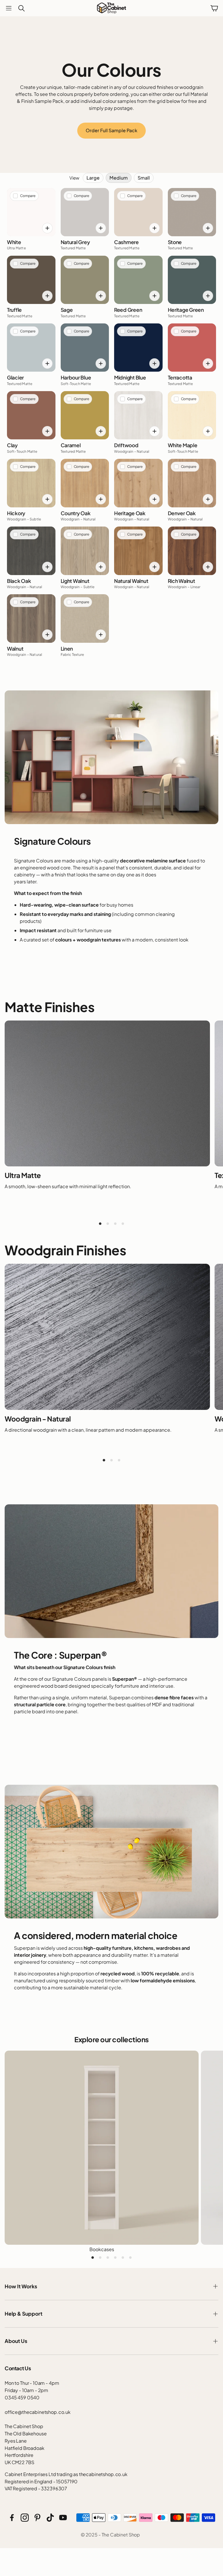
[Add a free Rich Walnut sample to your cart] (208, 567)
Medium (119, 178)
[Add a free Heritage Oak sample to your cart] (154, 499)
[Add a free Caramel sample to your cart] (101, 431)
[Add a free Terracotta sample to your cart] (208, 364)
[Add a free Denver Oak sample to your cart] (208, 499)
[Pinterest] (37, 2518)
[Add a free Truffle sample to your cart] (47, 296)
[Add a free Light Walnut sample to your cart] (101, 567)
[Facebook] (12, 2518)
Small (144, 178)
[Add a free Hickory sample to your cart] (47, 499)
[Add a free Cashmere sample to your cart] (154, 228)
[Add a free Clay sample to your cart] (47, 431)
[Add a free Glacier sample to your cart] (47, 364)
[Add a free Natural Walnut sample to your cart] (154, 567)
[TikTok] (50, 2518)
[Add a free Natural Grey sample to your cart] (101, 228)
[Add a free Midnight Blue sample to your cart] (154, 364)
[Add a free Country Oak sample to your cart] (101, 499)
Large (93, 178)
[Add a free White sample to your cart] (47, 228)
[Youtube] (63, 2518)
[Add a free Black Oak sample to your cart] (47, 567)
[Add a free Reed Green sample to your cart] (154, 296)
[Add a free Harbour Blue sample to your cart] (101, 364)
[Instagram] (25, 2518)
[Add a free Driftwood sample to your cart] (154, 431)
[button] (9, 8)
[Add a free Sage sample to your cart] (101, 296)
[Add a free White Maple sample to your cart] (208, 431)
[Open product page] (102, 2148)
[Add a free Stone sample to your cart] (208, 228)
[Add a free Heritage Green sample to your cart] (208, 296)
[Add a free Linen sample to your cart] (101, 635)
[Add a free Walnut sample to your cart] (47, 635)
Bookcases (102, 2249)
